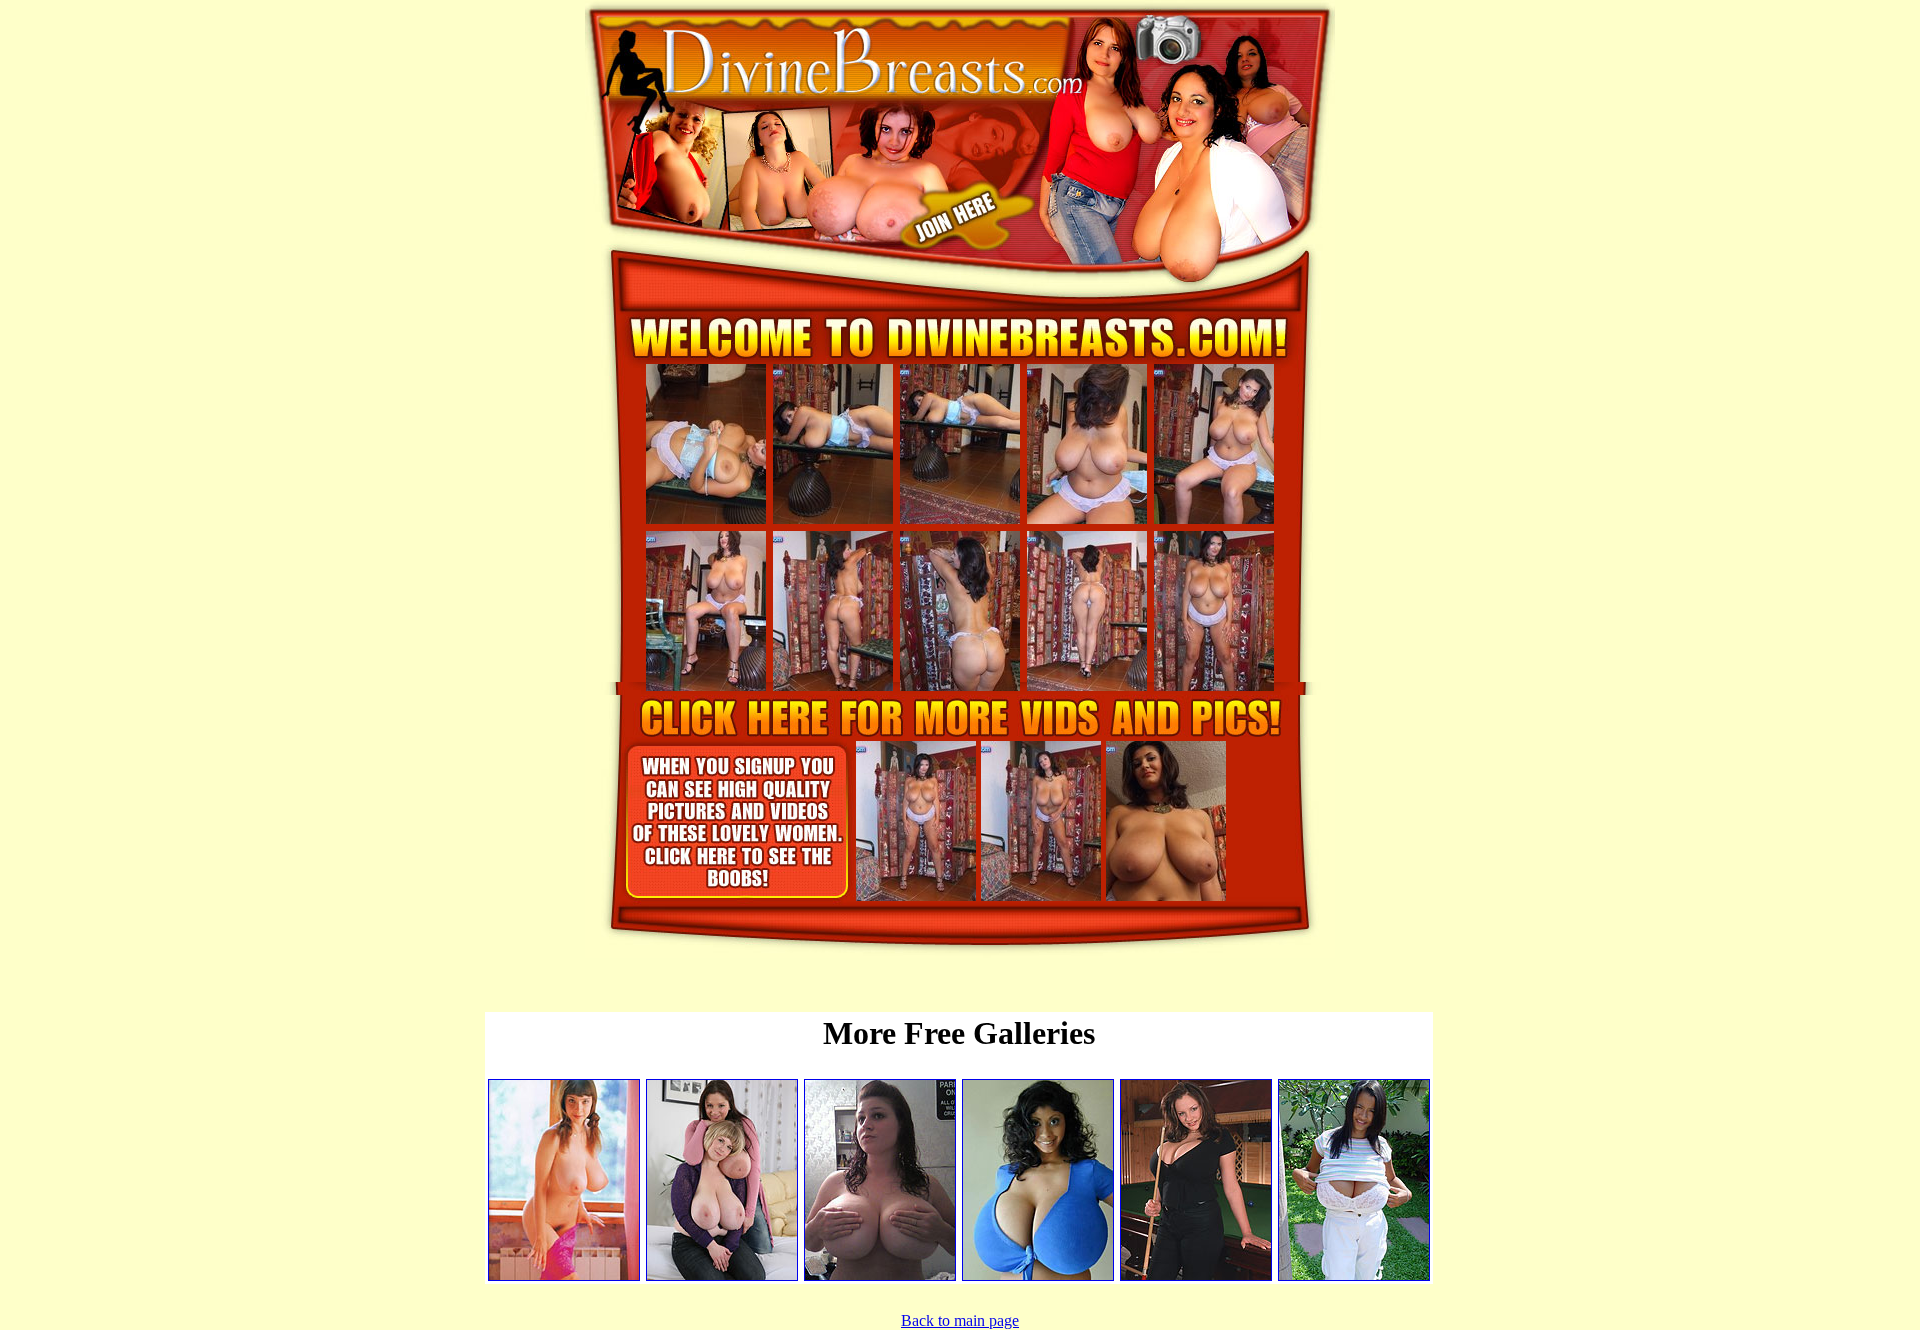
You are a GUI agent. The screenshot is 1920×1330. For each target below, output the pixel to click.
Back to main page (960, 1320)
